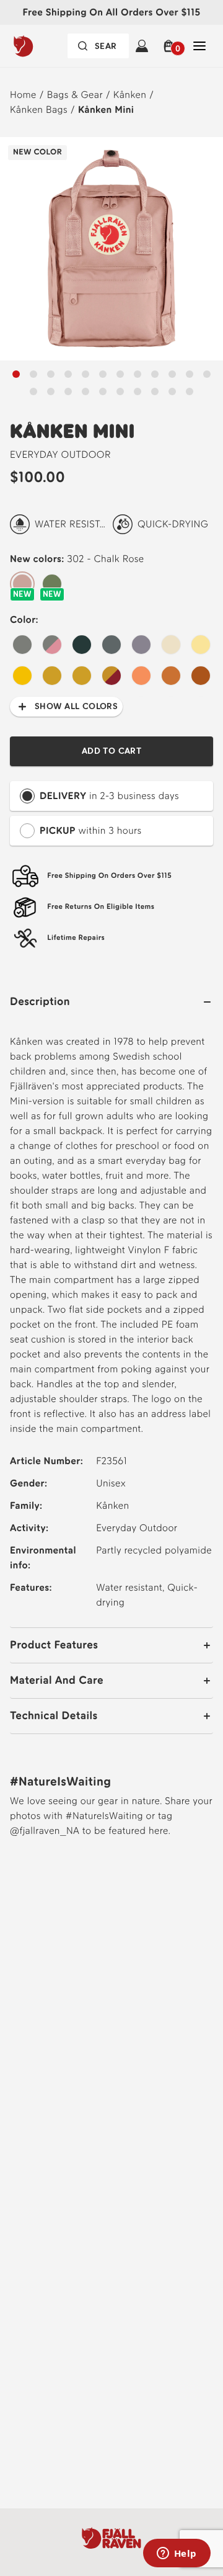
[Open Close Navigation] (199, 46)
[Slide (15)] (85, 391)
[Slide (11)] (207, 374)
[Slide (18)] (138, 391)
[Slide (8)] (155, 374)
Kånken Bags (39, 110)
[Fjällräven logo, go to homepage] (43, 46)
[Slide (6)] (120, 374)
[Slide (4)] (85, 374)
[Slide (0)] (16, 374)
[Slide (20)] (172, 391)
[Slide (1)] (33, 374)
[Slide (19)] (155, 391)
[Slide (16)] (103, 391)
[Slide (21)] (190, 391)
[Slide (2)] (51, 374)
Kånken (130, 95)
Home (23, 95)
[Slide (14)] (68, 391)
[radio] (22, 584)
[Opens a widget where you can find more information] (177, 2554)
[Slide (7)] (138, 374)
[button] (171, 46)
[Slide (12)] (33, 391)
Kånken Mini (106, 110)
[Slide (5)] (103, 374)
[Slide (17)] (120, 391)
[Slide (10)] (190, 374)
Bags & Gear (75, 95)
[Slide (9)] (172, 374)
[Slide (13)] (51, 391)
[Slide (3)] (68, 374)
